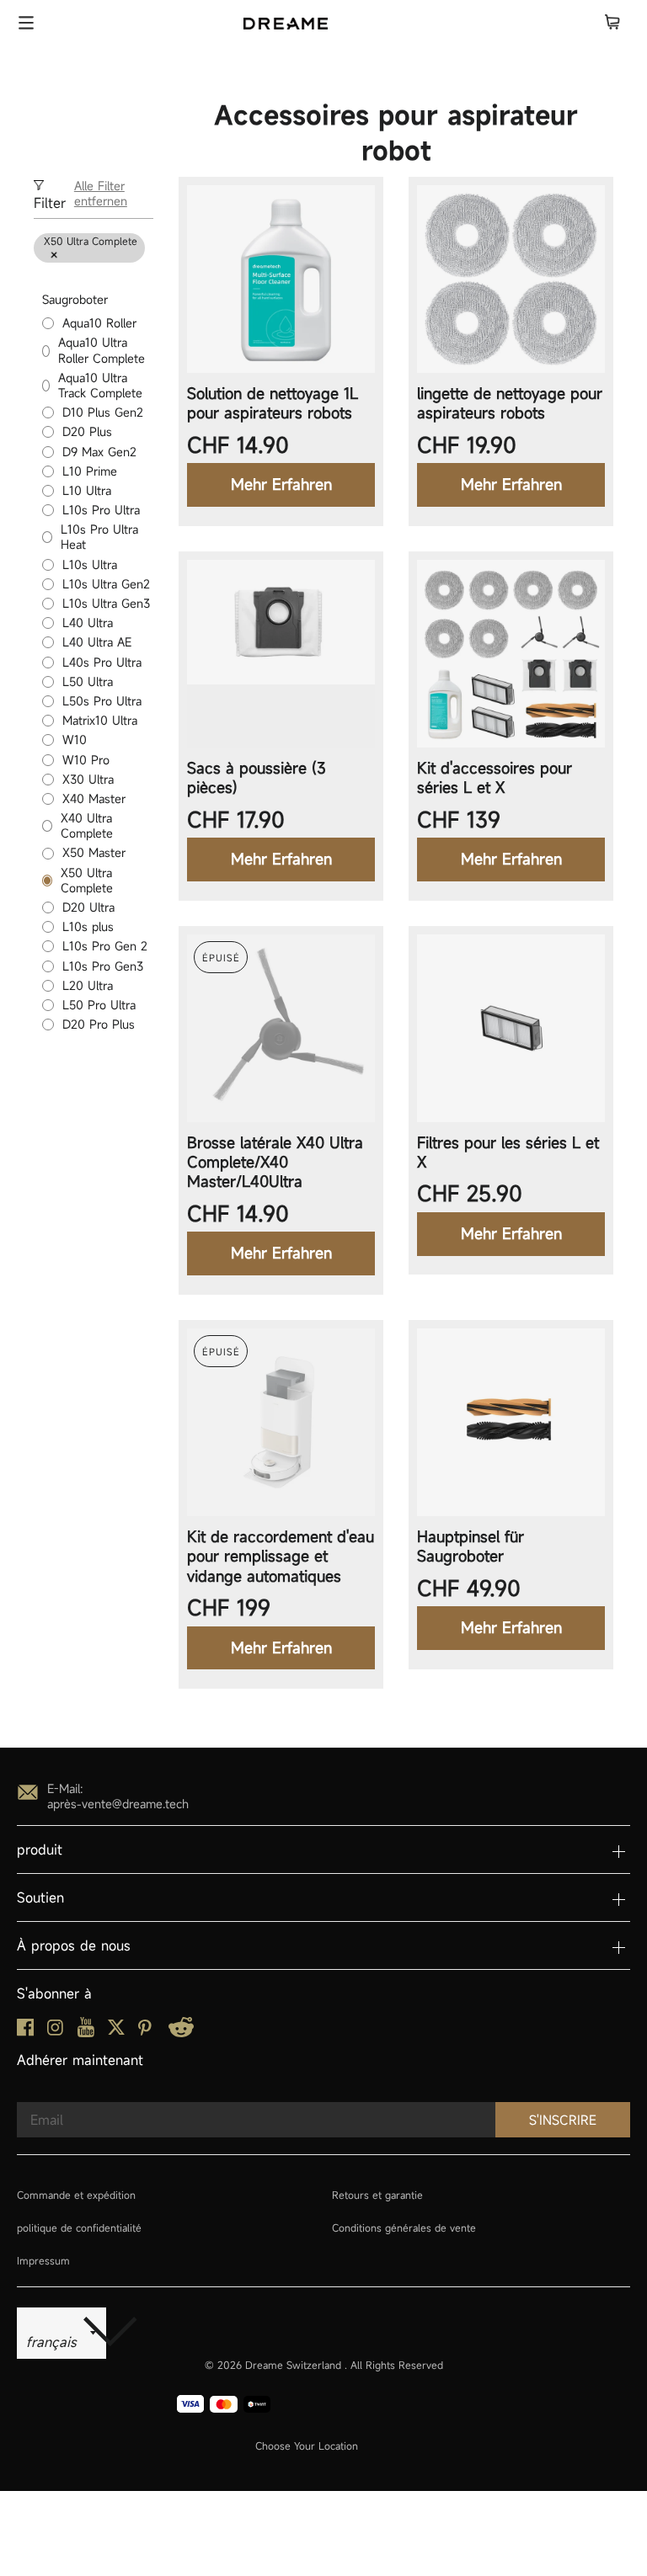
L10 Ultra (87, 491)
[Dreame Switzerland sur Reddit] (181, 2033)
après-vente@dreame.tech (118, 1804)
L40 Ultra (88, 623)
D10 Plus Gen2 (103, 412)
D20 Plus (87, 432)
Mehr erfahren (281, 484)
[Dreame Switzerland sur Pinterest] (145, 2031)
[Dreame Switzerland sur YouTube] (86, 2033)
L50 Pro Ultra (99, 1005)
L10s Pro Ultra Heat (99, 537)
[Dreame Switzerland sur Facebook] (25, 2032)
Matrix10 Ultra (100, 721)
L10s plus (88, 927)
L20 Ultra (88, 986)
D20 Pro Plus (99, 1025)
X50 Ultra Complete (87, 881)
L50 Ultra (88, 682)
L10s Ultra (90, 565)
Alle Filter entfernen (101, 194)
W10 (75, 740)
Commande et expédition (76, 2195)
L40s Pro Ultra (102, 663)
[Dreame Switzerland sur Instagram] (55, 2031)
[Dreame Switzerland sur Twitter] (116, 2031)
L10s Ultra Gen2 (106, 584)
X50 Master (94, 853)
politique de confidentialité (79, 2227)
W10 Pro (86, 760)
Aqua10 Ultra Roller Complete (102, 350)
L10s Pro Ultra (101, 510)
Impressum (43, 2260)
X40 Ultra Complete (87, 826)
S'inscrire (563, 2120)
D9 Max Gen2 (99, 452)
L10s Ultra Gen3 (106, 604)
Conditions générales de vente (404, 2227)
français (54, 2342)
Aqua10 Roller (99, 323)
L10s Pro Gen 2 (105, 946)
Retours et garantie (377, 2195)
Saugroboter (75, 299)
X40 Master (94, 799)
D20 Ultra (88, 907)
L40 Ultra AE (97, 642)
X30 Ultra (88, 780)
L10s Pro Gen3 (103, 966)
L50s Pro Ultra (102, 701)
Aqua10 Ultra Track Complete (100, 386)
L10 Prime (90, 471)
